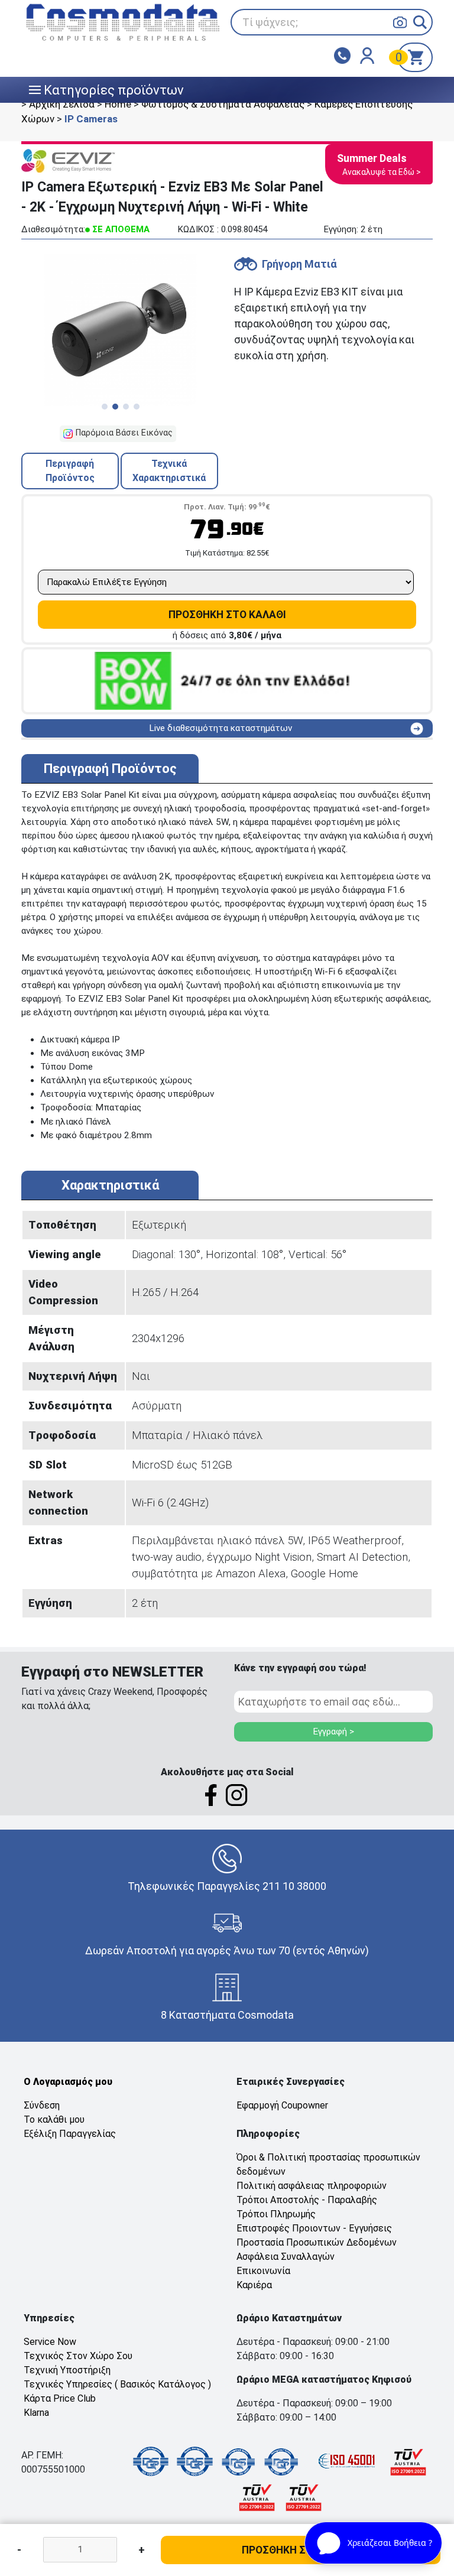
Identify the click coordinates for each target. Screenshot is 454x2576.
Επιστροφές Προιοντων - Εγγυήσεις (314, 2228)
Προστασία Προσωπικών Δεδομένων (317, 2242)
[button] (420, 22)
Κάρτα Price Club (60, 2398)
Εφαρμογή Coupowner (282, 2105)
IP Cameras (91, 119)
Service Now (50, 2342)
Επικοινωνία (263, 2271)
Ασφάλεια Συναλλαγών (286, 2257)
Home (118, 104)
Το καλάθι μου (54, 2119)
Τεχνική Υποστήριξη (67, 2370)
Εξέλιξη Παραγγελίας (70, 2134)
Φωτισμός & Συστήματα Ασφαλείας (223, 104)
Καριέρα (254, 2285)
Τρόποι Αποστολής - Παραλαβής (307, 2200)
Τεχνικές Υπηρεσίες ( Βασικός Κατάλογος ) (117, 2384)
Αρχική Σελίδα (62, 104)
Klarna (36, 2413)
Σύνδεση (42, 2105)
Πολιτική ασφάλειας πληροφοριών (312, 2186)
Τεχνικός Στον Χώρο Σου (78, 2356)
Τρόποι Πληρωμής (276, 2214)
